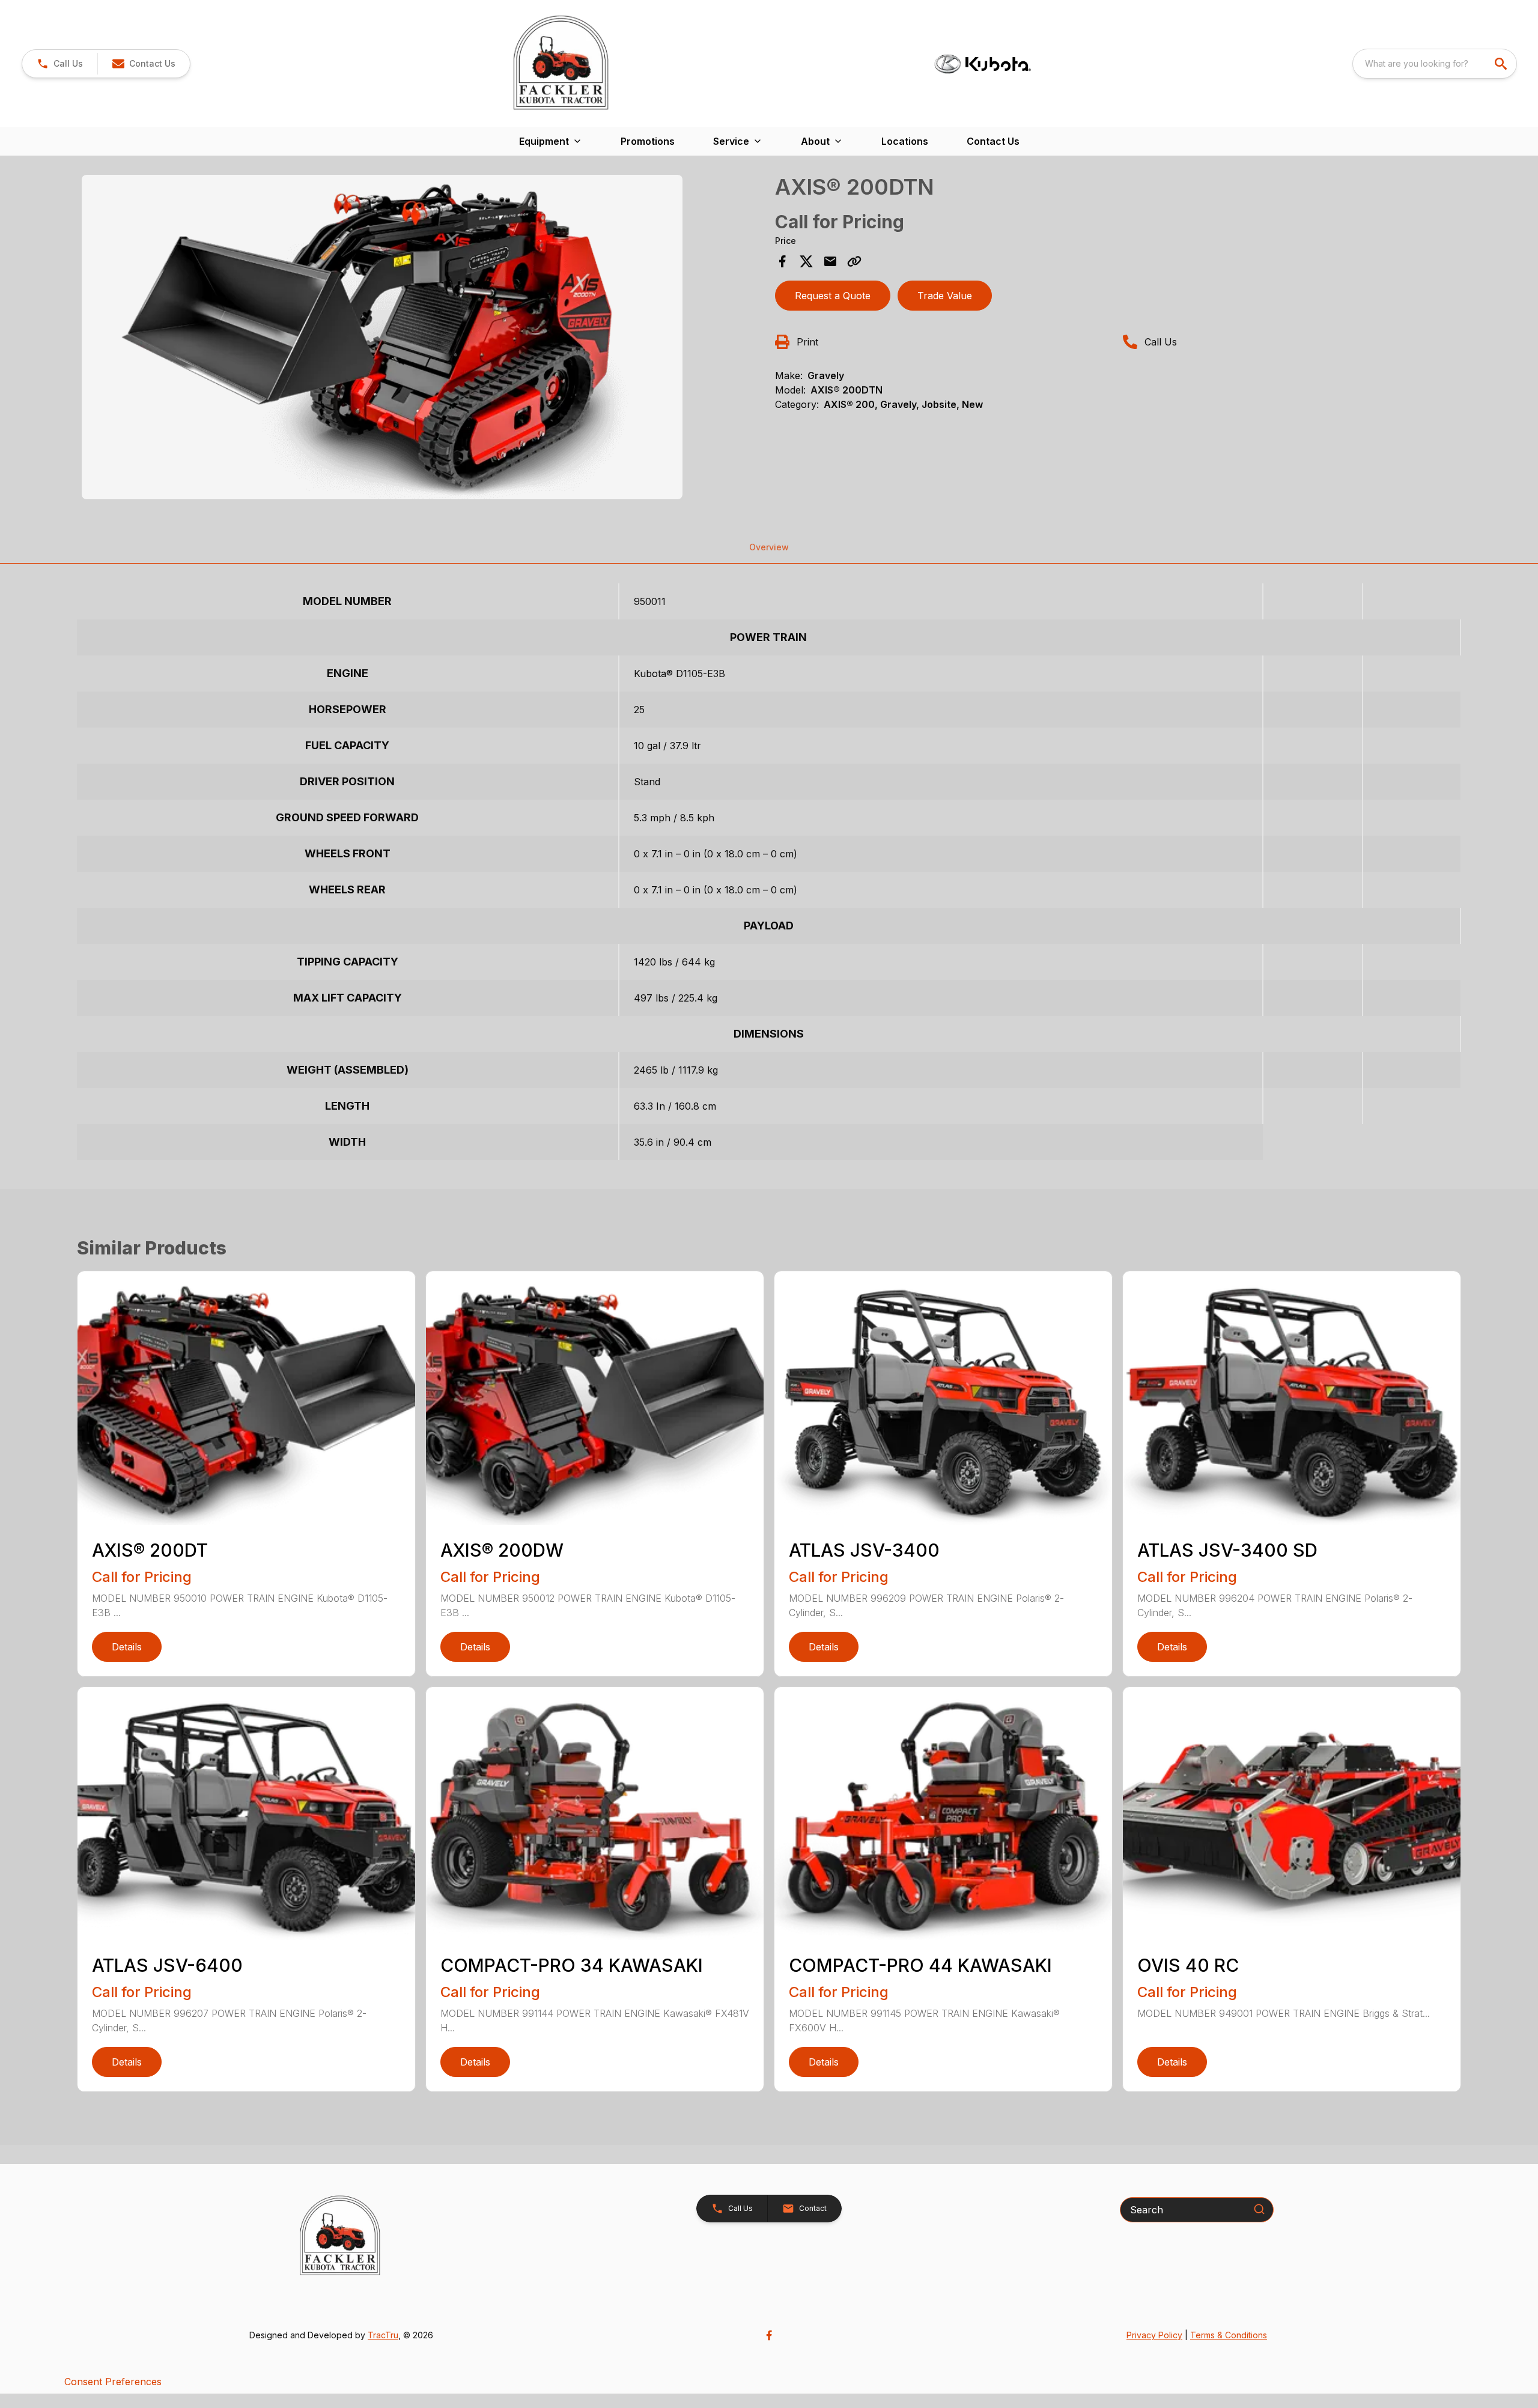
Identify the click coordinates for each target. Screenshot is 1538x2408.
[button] (60, 64)
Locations (905, 141)
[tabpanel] (422, 339)
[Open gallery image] (382, 337)
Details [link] (127, 1647)
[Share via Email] (830, 261)
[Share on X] (806, 261)
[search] (1502, 64)
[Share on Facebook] (782, 261)
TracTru (383, 2335)
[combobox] (1435, 64)
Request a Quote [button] (833, 296)
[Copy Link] (854, 261)
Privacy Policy (1154, 2335)
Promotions (648, 141)
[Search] (1259, 2209)
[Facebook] (769, 2335)
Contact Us (993, 141)
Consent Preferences (113, 2382)
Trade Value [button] (945, 296)
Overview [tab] (769, 547)
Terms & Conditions (1229, 2335)
